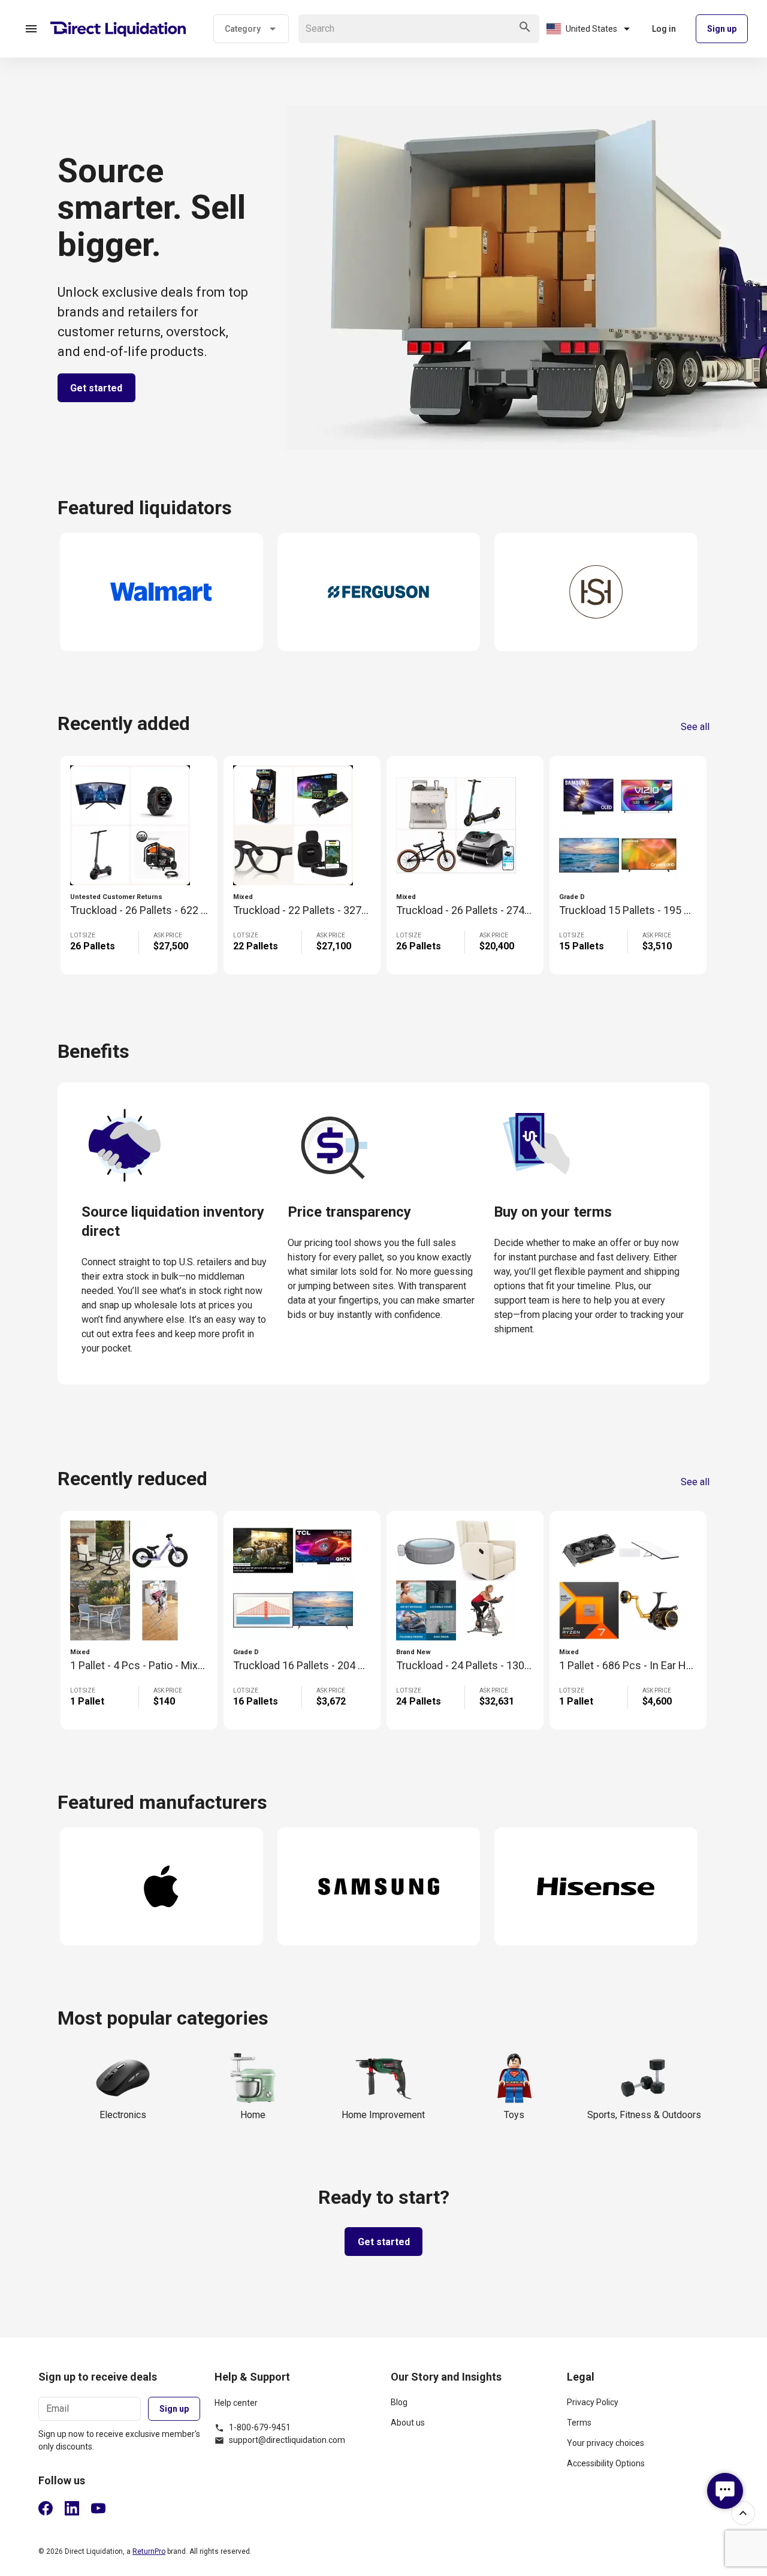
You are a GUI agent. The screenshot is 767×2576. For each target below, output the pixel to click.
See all (695, 727)
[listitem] (472, 2407)
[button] (31, 29)
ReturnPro (149, 2551)
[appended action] (525, 27)
